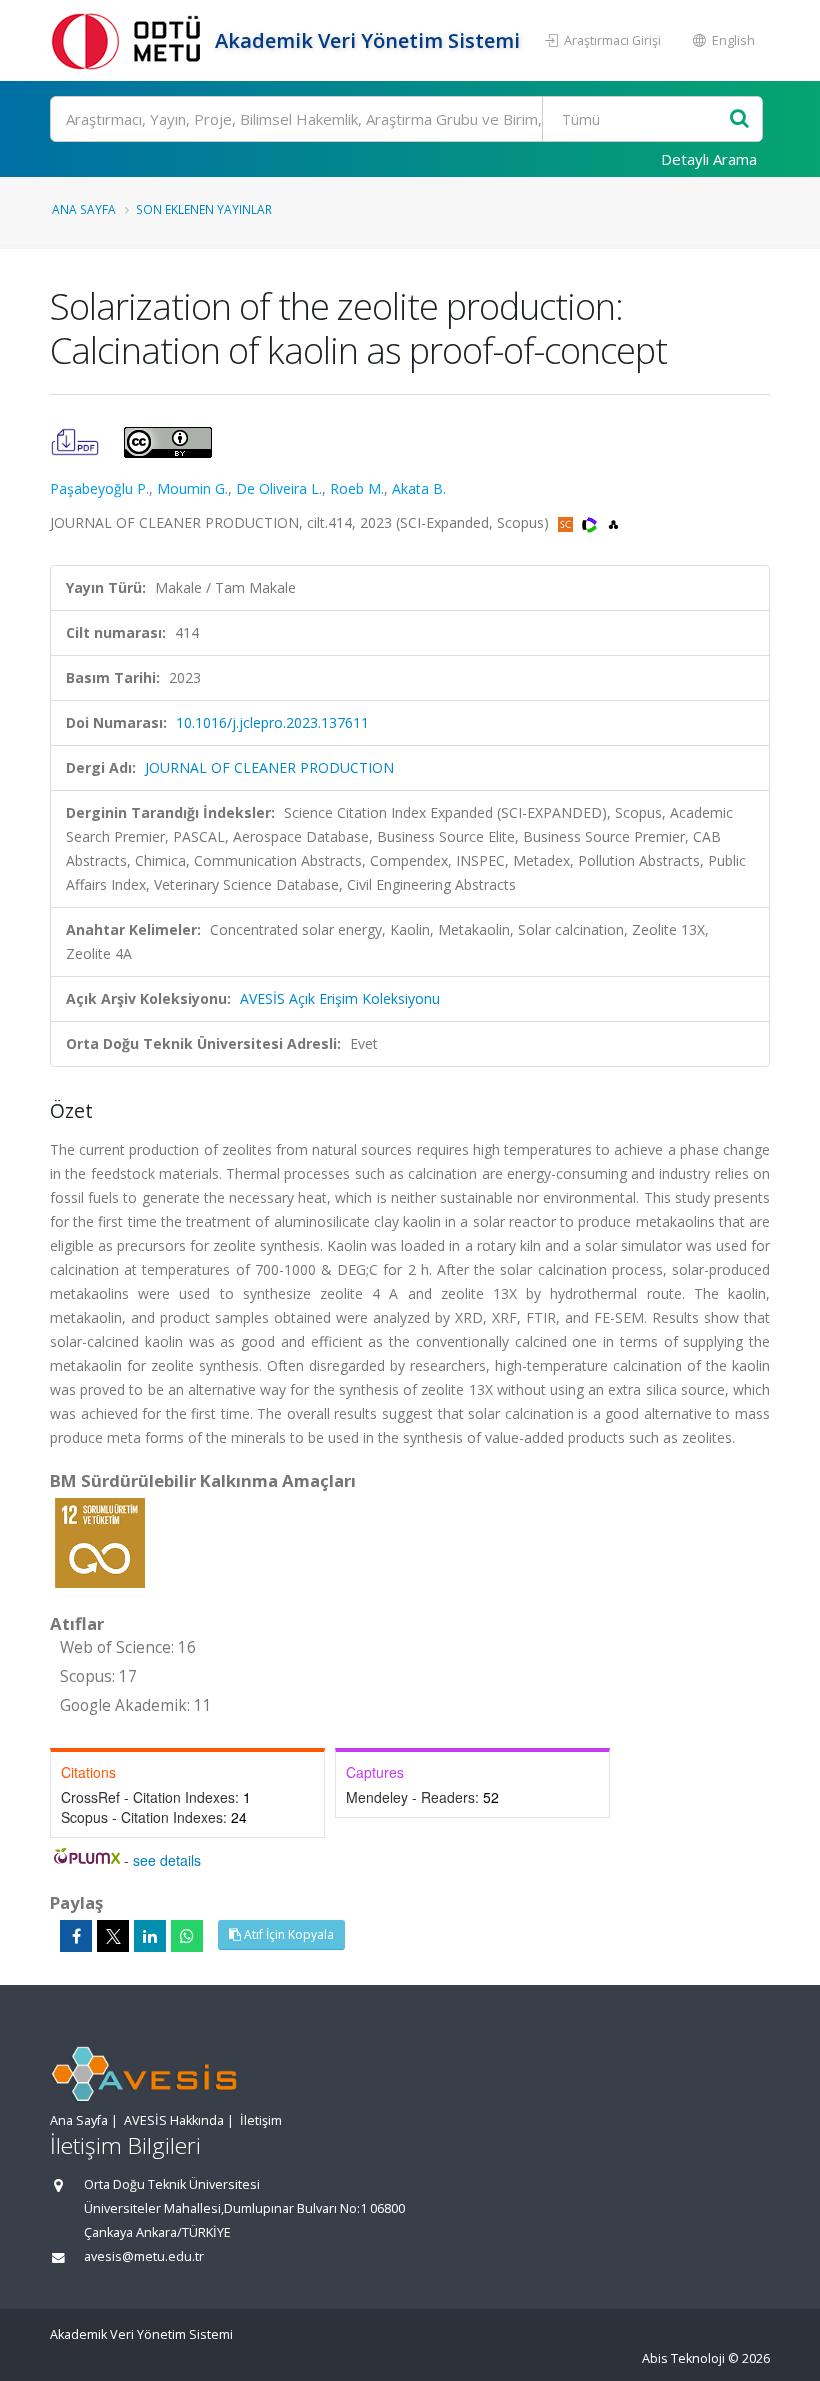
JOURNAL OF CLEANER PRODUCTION (269, 767)
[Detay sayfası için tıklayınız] (100, 1541)
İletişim (261, 2120)
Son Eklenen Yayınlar (204, 209)
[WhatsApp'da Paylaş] (187, 1936)
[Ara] (739, 119)
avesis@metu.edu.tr (144, 2256)
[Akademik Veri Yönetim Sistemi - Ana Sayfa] (130, 40)
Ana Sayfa (84, 209)
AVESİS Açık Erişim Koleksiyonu (340, 998)
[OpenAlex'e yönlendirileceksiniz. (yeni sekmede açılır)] (613, 522)
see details (167, 1860)
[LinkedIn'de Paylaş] (150, 1936)
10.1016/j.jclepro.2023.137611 (272, 722)
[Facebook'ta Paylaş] (76, 1936)
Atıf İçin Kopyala (287, 1934)
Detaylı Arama (709, 159)
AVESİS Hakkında (174, 2120)
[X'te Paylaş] (113, 1936)
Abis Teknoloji (683, 2358)
